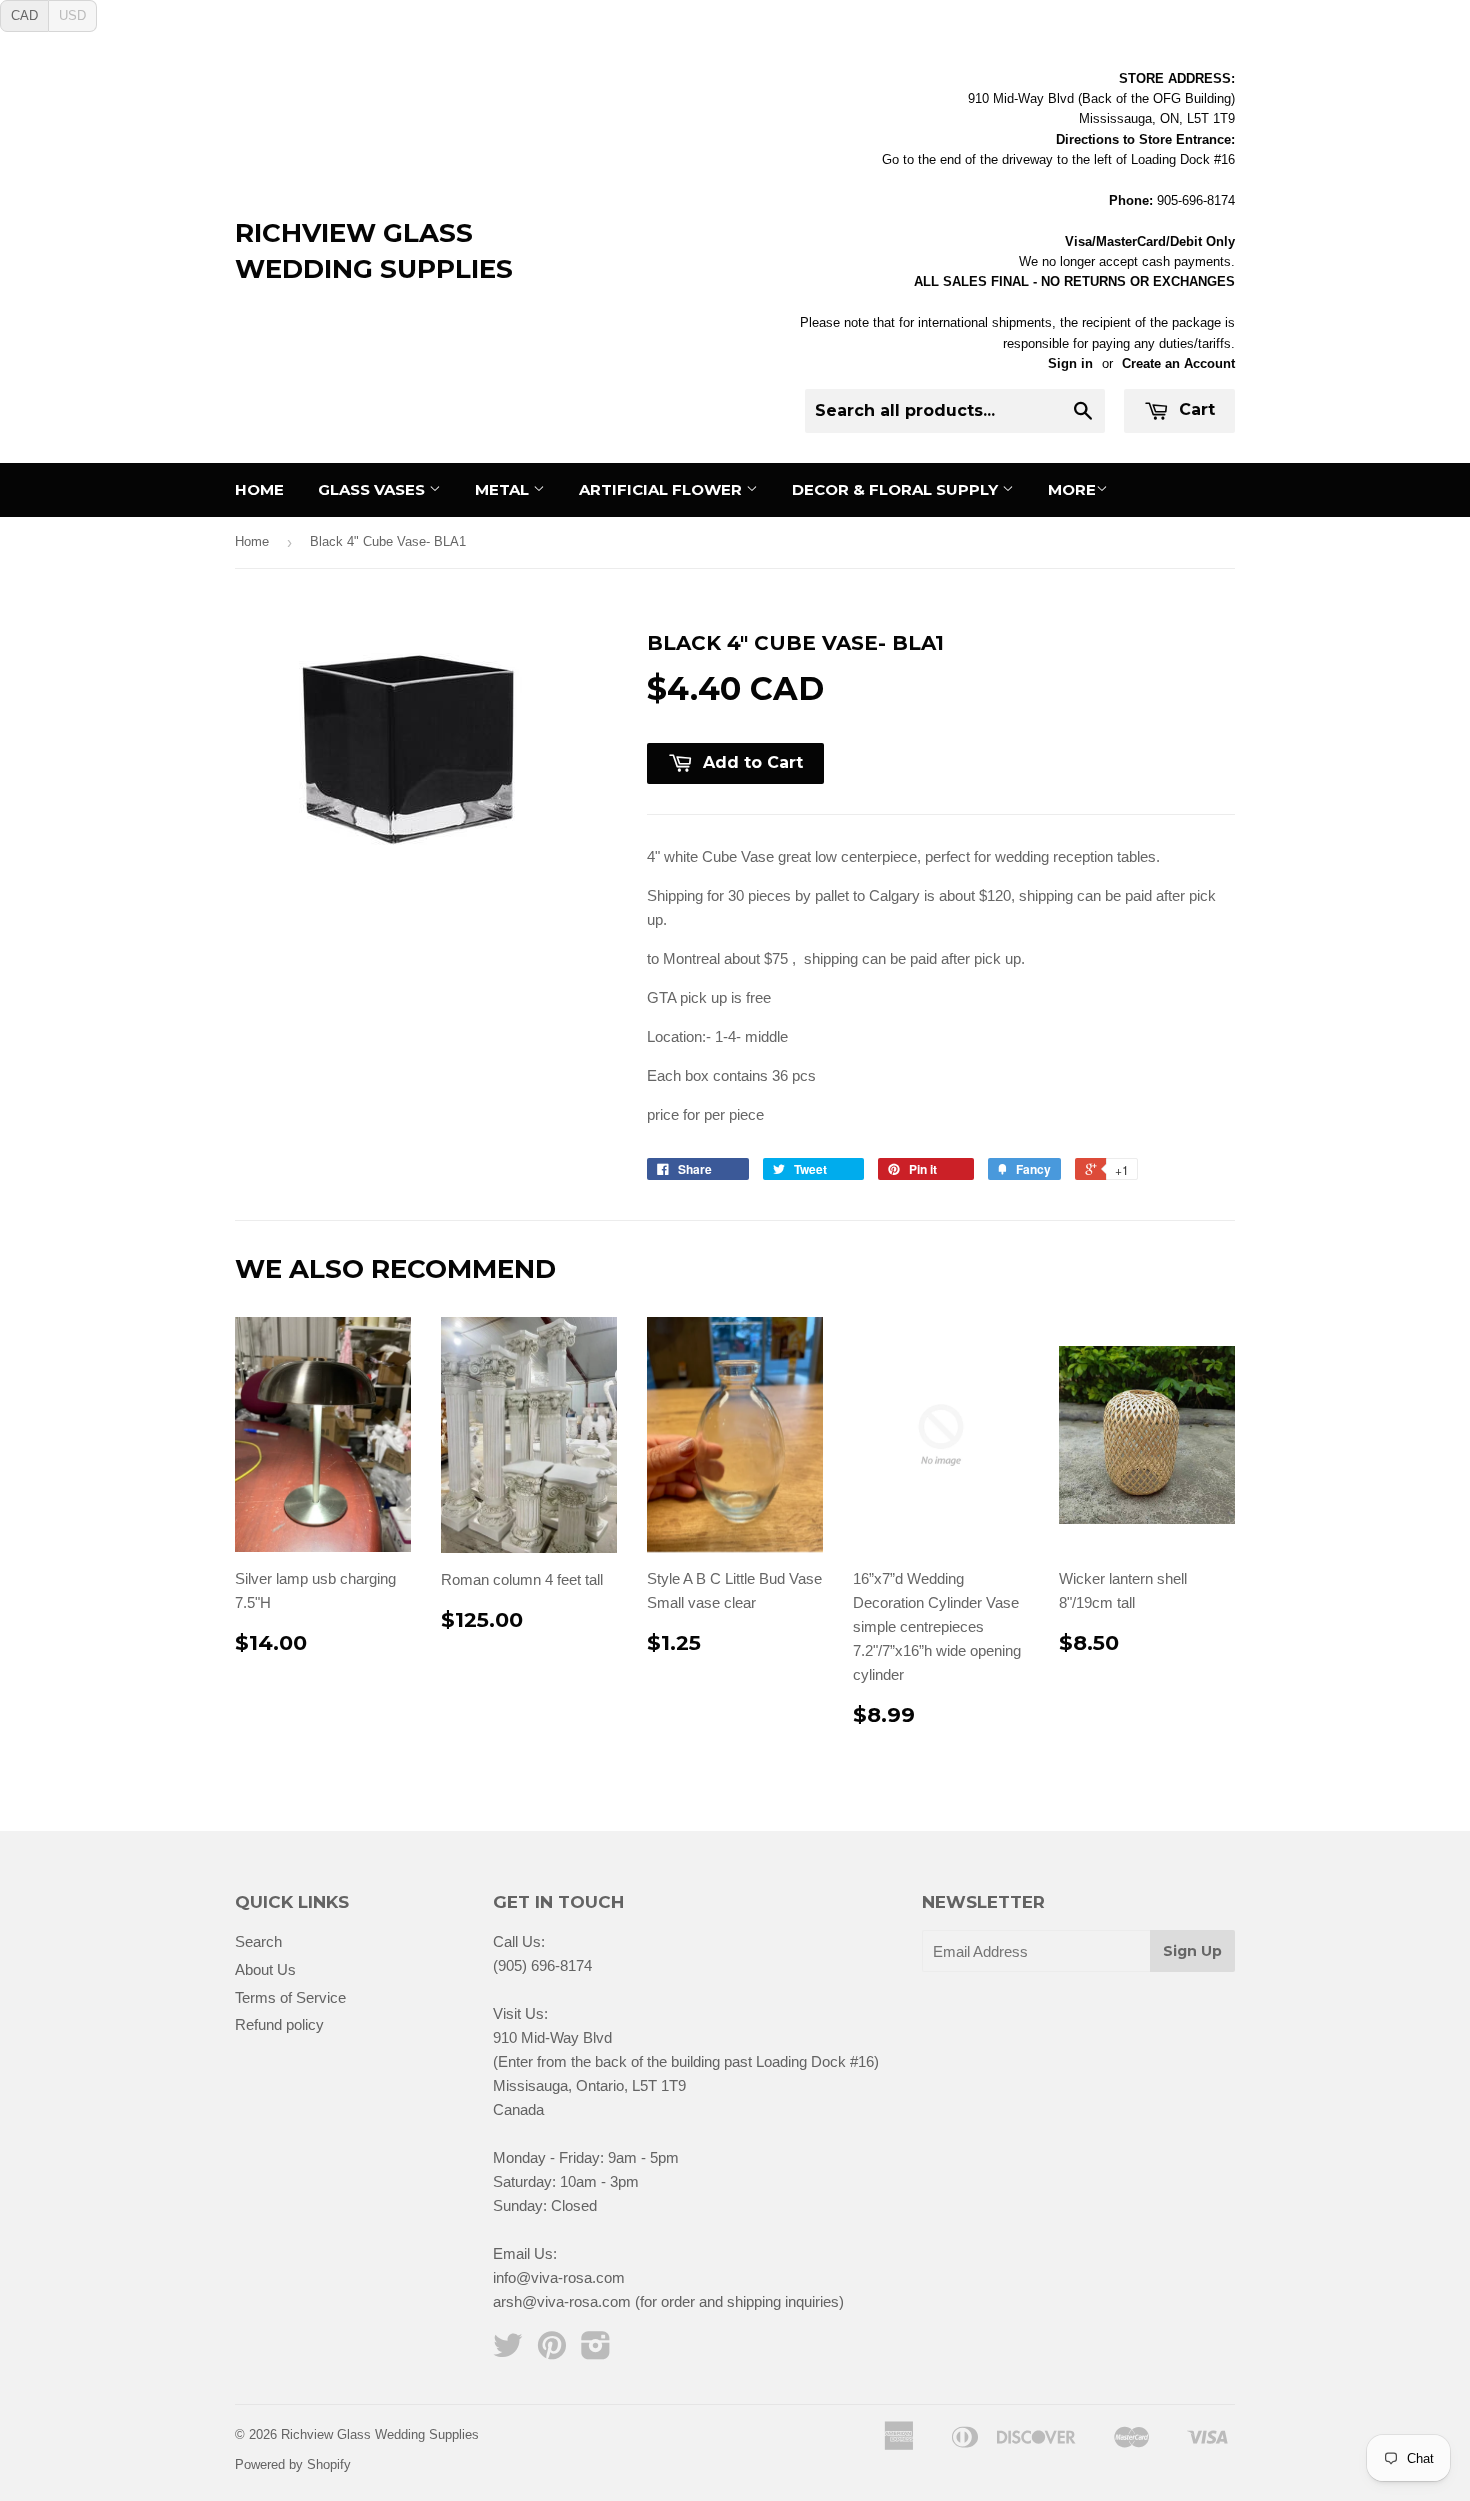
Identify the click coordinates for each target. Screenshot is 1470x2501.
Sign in (1070, 363)
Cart (1194, 409)
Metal (504, 489)
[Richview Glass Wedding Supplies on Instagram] (596, 2351)
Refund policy (279, 2024)
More (1072, 489)
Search (258, 1941)
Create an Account (1178, 363)
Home (259, 489)
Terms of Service (290, 1997)
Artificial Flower (662, 489)
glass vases (373, 489)
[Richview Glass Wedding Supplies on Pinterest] (552, 2351)
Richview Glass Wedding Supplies (374, 251)
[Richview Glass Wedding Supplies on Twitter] (508, 2351)
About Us (265, 1969)
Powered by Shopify (293, 2464)
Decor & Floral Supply (897, 489)
